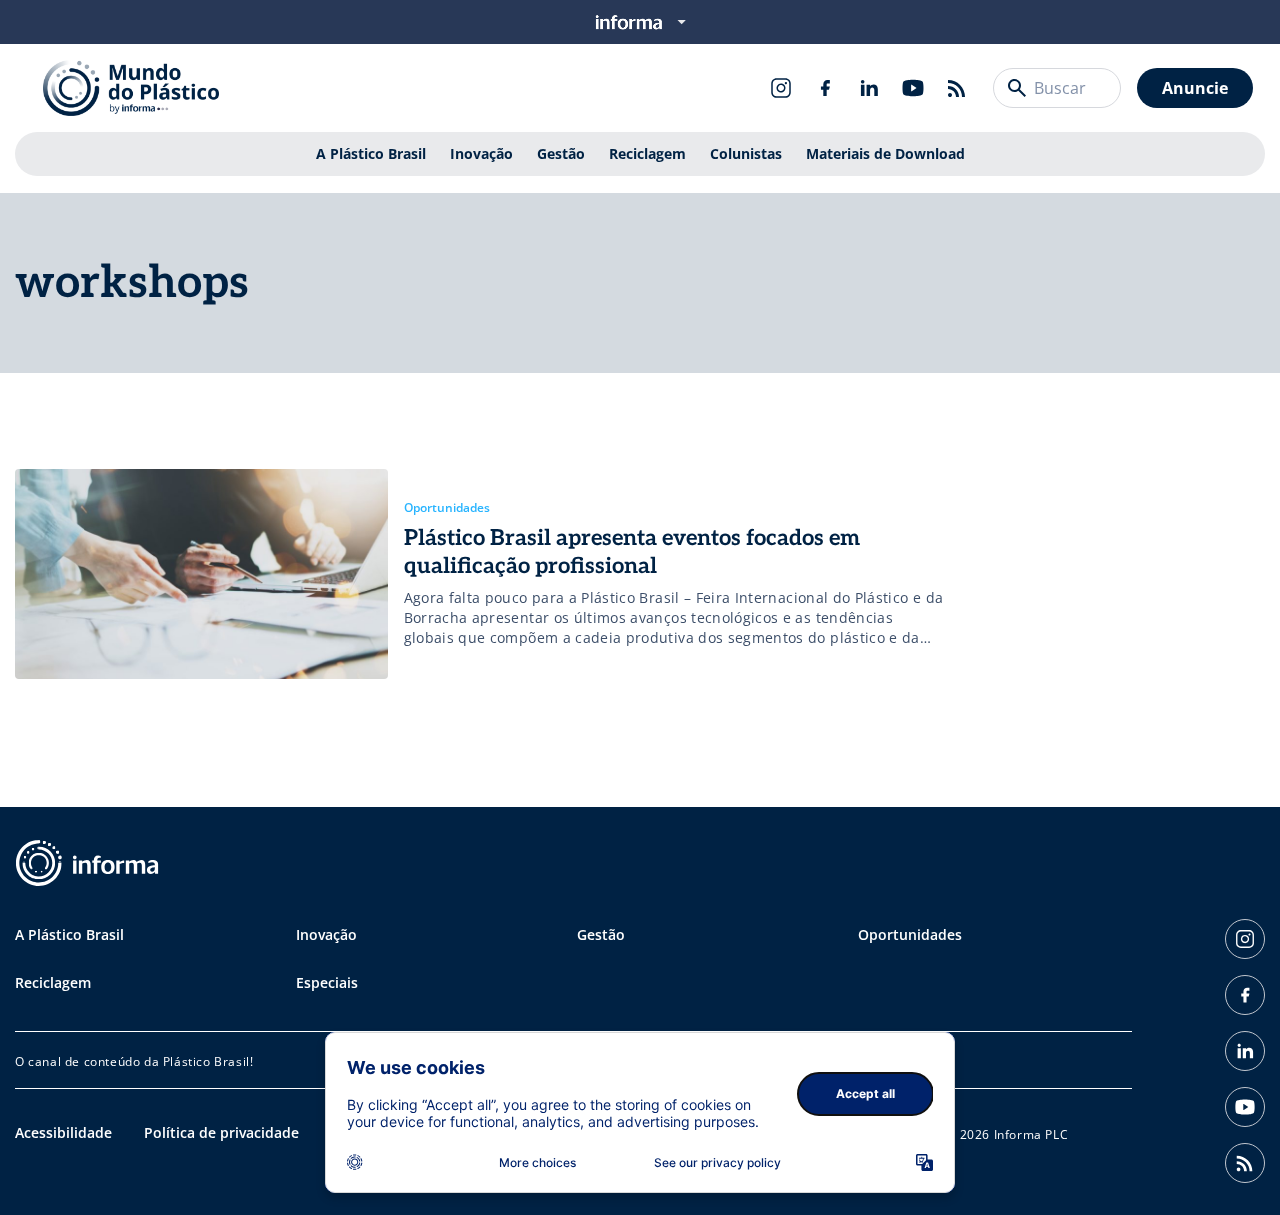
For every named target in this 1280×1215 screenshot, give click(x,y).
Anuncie (1195, 88)
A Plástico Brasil (371, 153)
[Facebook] (825, 88)
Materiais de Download (885, 153)
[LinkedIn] (869, 88)
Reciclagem (647, 153)
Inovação (481, 153)
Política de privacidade (221, 1132)
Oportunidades (910, 934)
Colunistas (746, 153)
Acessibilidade (63, 1132)
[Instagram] (781, 88)
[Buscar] (1017, 88)
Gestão (561, 153)
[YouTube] (913, 88)
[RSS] (957, 88)
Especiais (327, 982)
